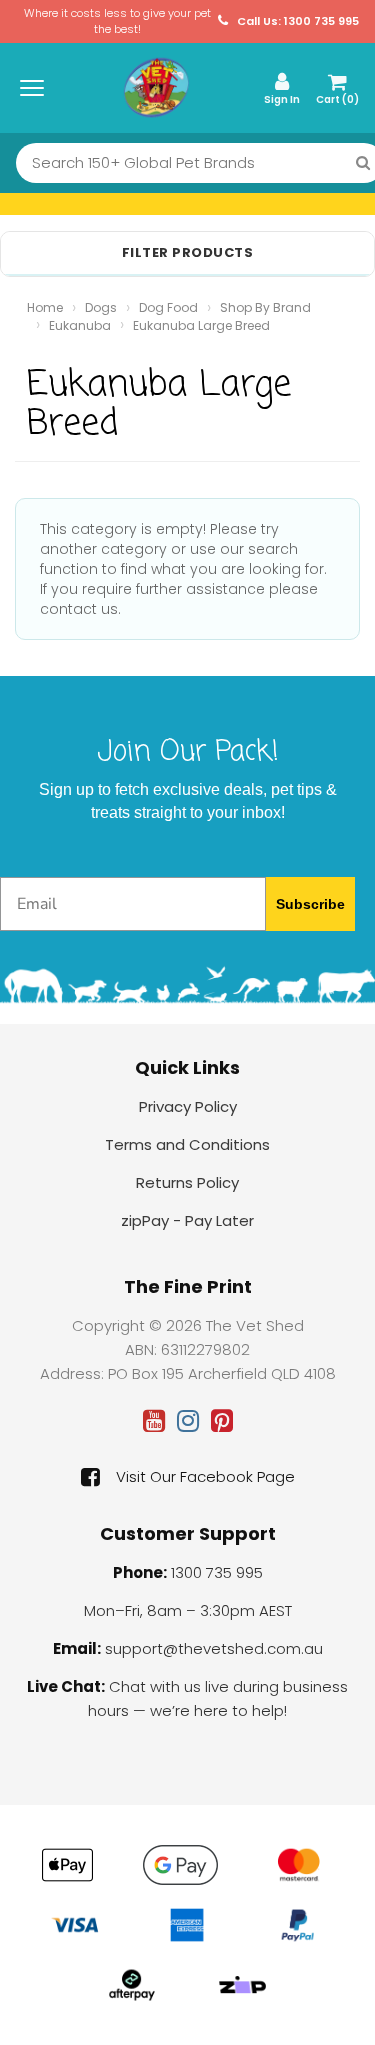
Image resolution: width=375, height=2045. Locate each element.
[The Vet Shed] (156, 87)
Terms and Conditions (187, 1144)
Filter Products (188, 253)
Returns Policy (187, 1182)
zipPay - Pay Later (187, 1220)
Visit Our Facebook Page (205, 1476)
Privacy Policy (188, 1106)
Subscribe (310, 904)
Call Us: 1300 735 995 (296, 21)
